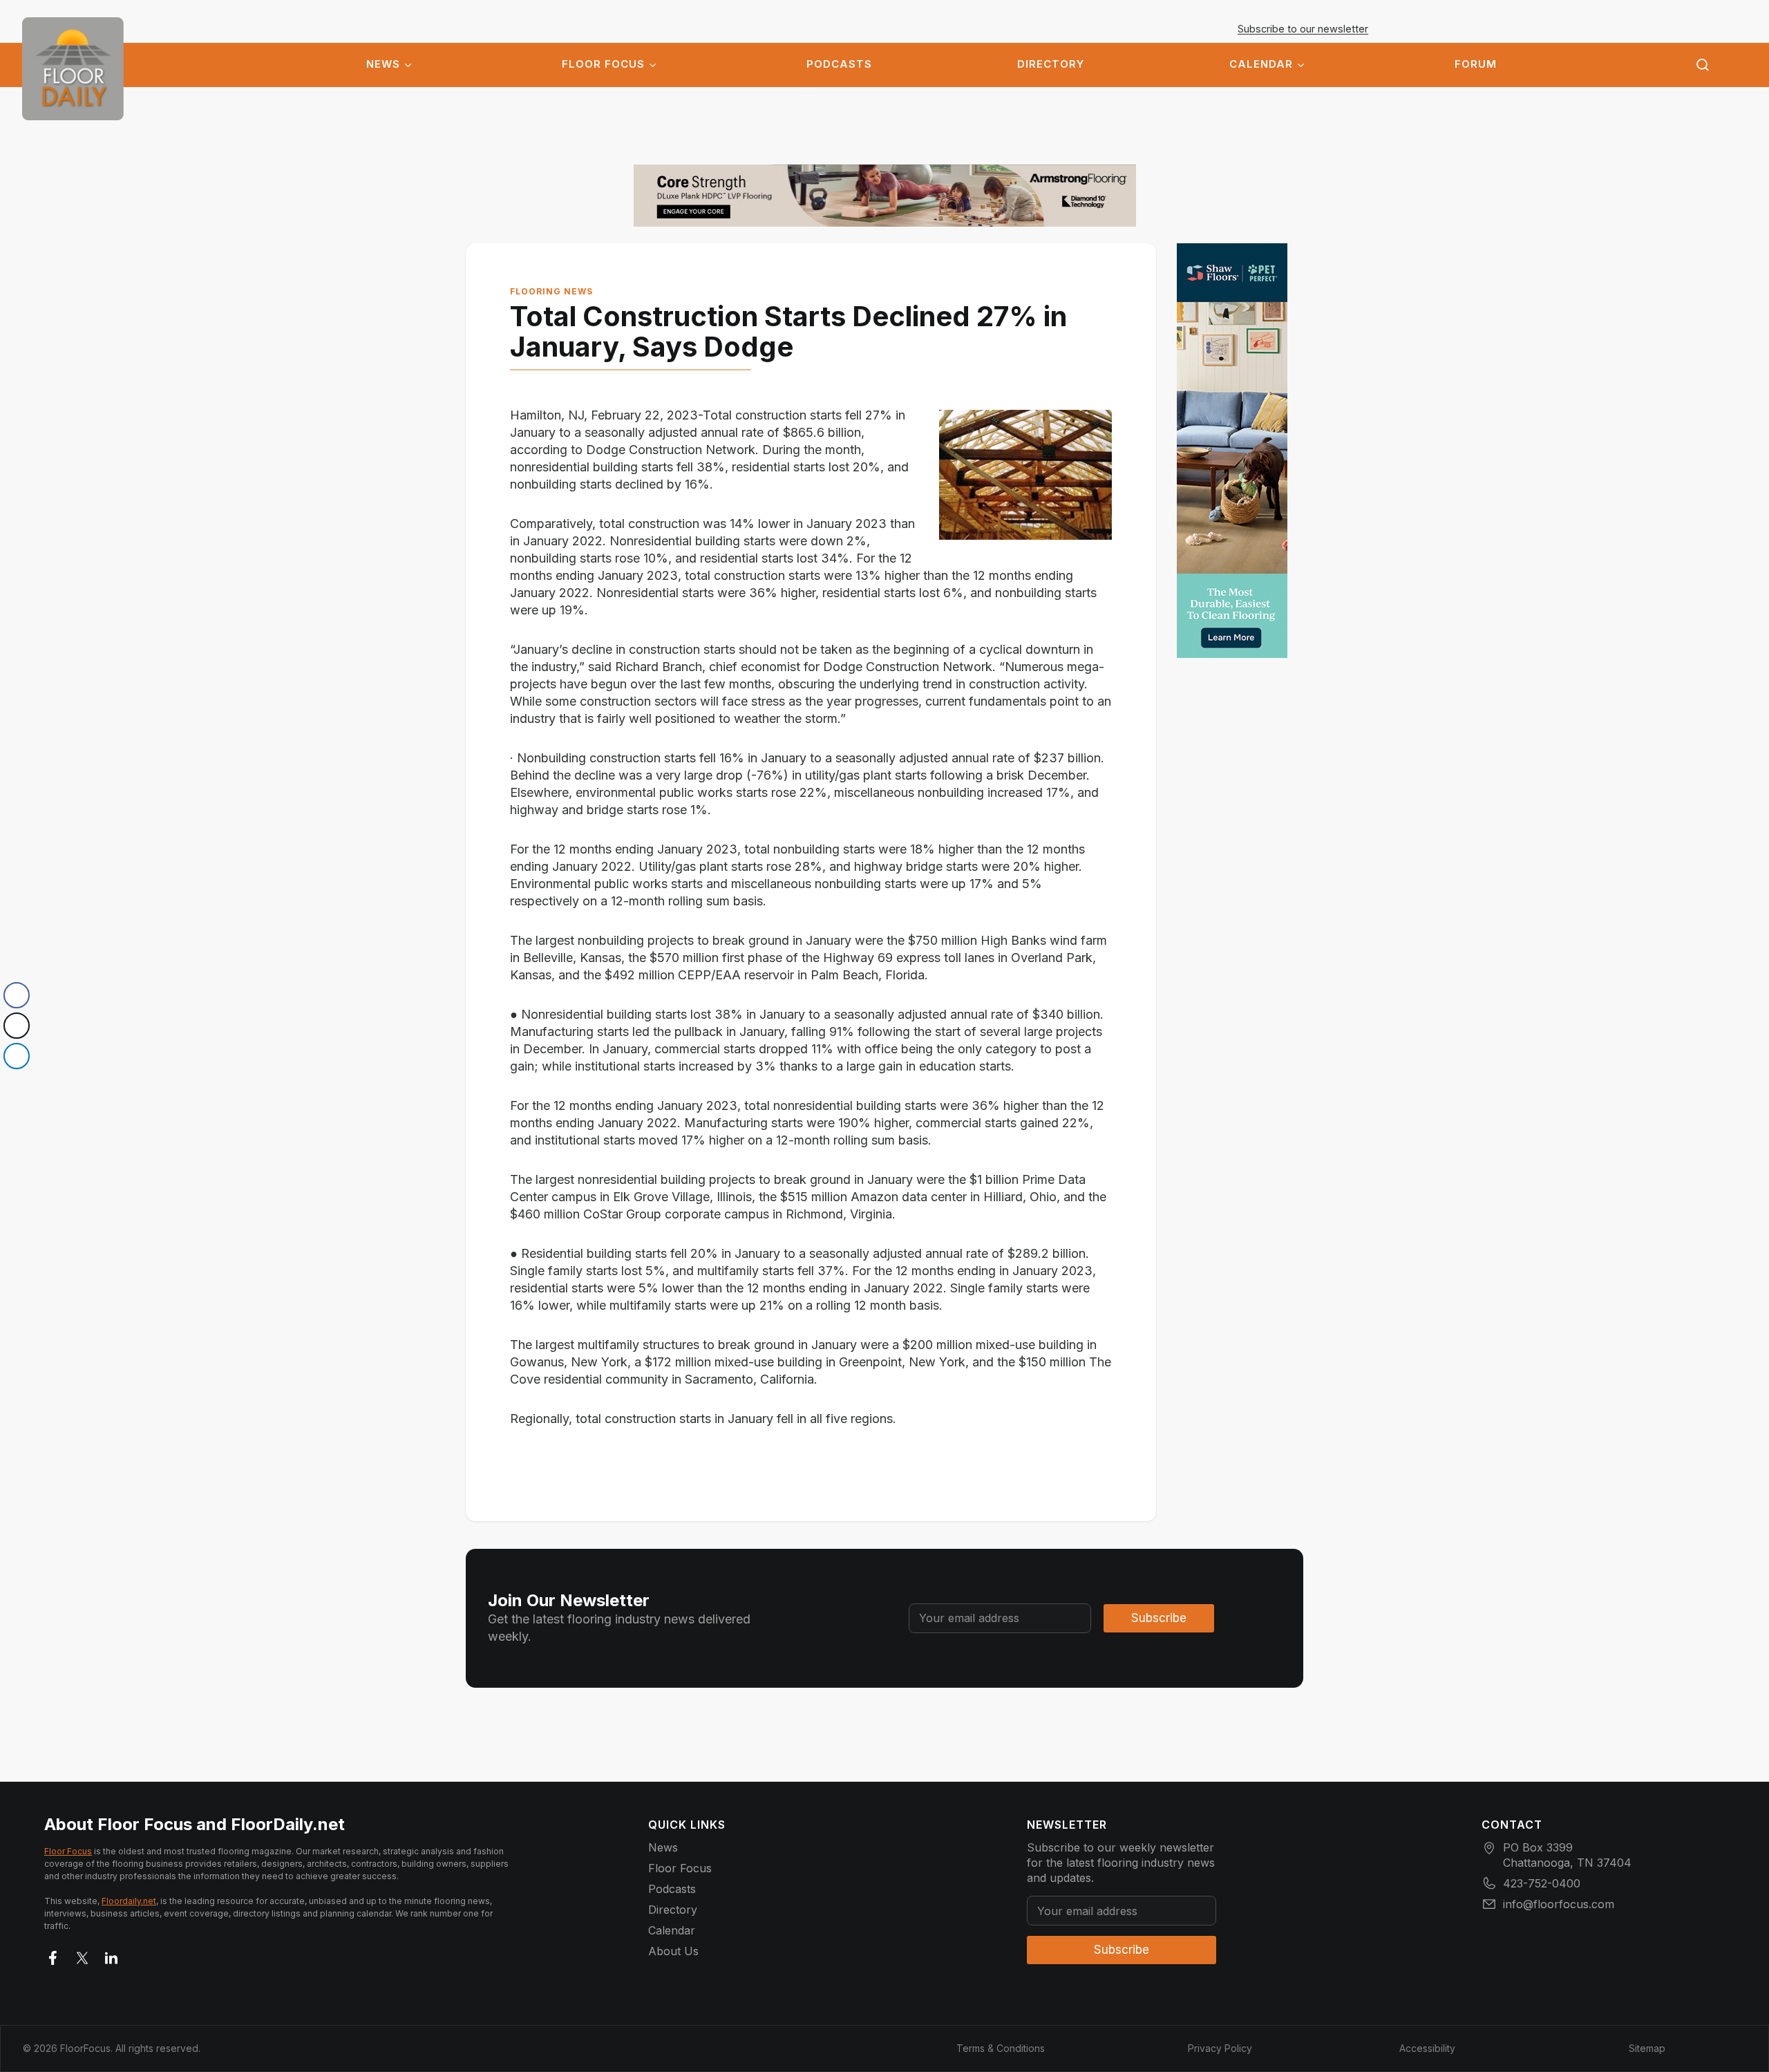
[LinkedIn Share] (17, 1056)
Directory (1051, 64)
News (383, 64)
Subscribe (1159, 1618)
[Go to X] (82, 1955)
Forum (1476, 64)
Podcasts (839, 64)
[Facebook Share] (17, 995)
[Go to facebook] (53, 1955)
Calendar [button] (1261, 64)
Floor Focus (603, 64)
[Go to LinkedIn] (111, 1955)
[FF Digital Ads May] (1232, 451)
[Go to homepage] (73, 69)
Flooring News (551, 291)
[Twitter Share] (17, 1026)
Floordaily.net (129, 1901)
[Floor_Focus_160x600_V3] (885, 196)
